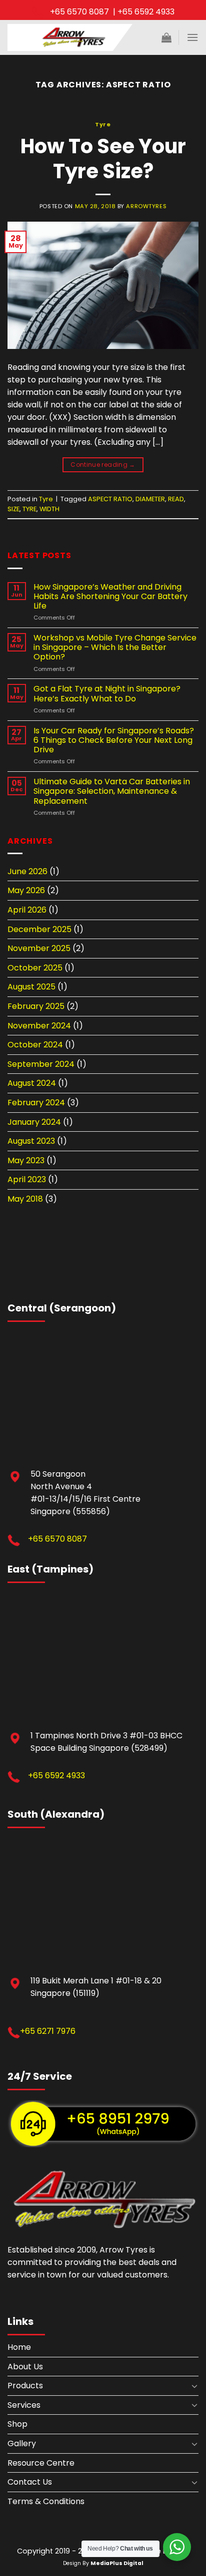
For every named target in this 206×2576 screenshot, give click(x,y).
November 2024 (39, 1026)
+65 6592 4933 (56, 1775)
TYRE (29, 509)
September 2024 (41, 1064)
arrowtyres (146, 206)
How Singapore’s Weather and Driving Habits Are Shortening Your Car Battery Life (110, 597)
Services (24, 2405)
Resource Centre (41, 2463)
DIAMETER (150, 499)
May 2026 (26, 890)
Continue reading (103, 465)
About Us (25, 2367)
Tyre (103, 124)
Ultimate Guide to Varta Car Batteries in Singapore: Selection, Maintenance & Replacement (112, 791)
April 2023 (27, 1179)
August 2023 (31, 1141)
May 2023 (26, 1160)
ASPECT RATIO (110, 499)
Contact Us (30, 2482)
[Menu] (192, 37)
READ (176, 499)
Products (25, 2386)
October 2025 (35, 968)
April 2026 (27, 910)
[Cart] (166, 37)
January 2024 (34, 1122)
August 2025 (31, 987)
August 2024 (32, 1083)
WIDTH (49, 509)
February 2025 (36, 1006)
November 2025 (39, 948)
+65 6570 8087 (57, 1539)
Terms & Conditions (46, 2501)
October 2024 (35, 1045)
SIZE (13, 509)
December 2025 (39, 929)
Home (19, 2347)
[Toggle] (194, 2386)
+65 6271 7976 (48, 2031)
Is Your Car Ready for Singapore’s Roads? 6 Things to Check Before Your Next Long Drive (114, 740)
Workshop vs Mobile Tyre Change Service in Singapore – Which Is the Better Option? (115, 647)
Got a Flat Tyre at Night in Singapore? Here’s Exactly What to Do (107, 693)
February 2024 (36, 1103)
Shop (17, 2424)
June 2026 (27, 871)
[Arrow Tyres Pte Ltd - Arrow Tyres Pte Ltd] (70, 37)
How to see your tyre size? (103, 159)
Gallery (22, 2443)
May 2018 (25, 1199)
